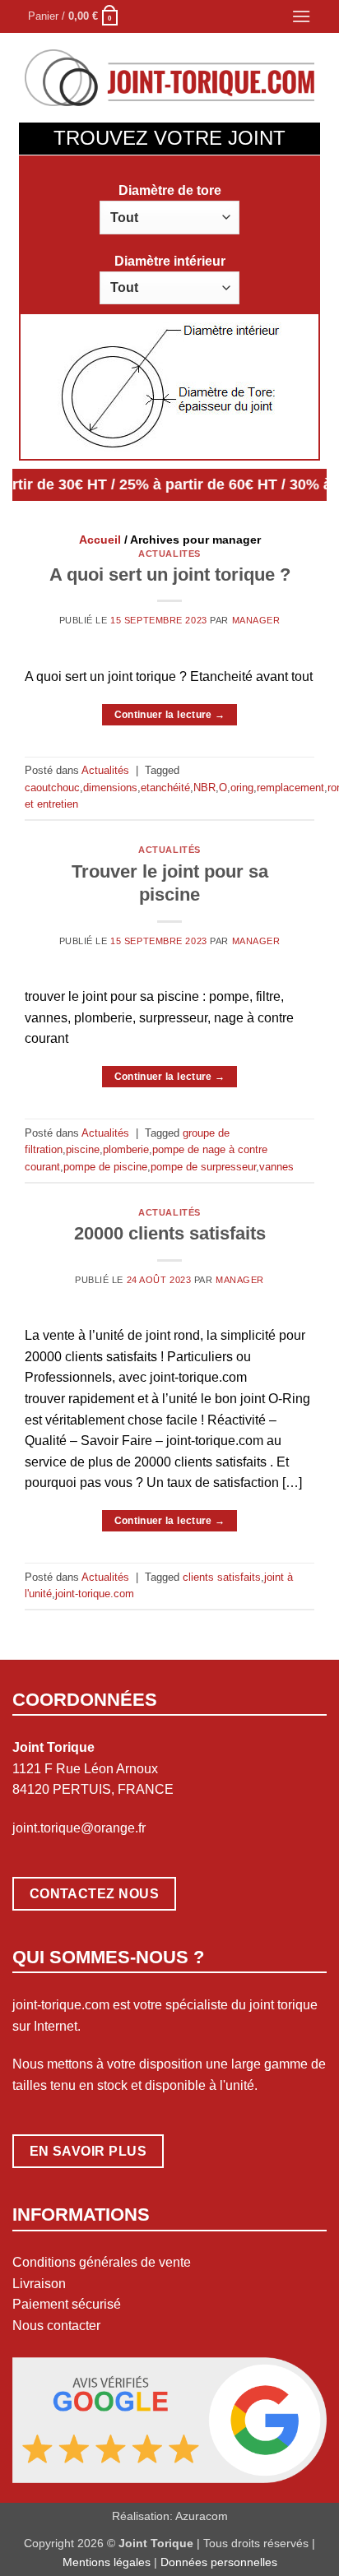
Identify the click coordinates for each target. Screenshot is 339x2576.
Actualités (169, 554)
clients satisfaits (222, 1577)
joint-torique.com (95, 1594)
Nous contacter (56, 2326)
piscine (83, 1149)
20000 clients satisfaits (170, 1233)
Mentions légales (107, 2562)
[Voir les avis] (169, 2419)
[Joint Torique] (169, 78)
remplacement (290, 788)
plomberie (126, 1149)
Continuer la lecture (170, 715)
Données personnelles (219, 2562)
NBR (204, 788)
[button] (74, 16)
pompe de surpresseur (203, 1167)
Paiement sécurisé (67, 2304)
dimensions (110, 788)
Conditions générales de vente (102, 2262)
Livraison (39, 2284)
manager (256, 620)
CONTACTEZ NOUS (95, 1894)
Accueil (100, 540)
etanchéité (165, 788)
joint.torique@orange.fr (79, 1828)
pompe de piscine (105, 1167)
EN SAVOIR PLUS (88, 2151)
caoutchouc (52, 788)
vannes (276, 1167)
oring (242, 788)
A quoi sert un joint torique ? (170, 575)
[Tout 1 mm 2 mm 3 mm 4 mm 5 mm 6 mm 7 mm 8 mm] (169, 217)
